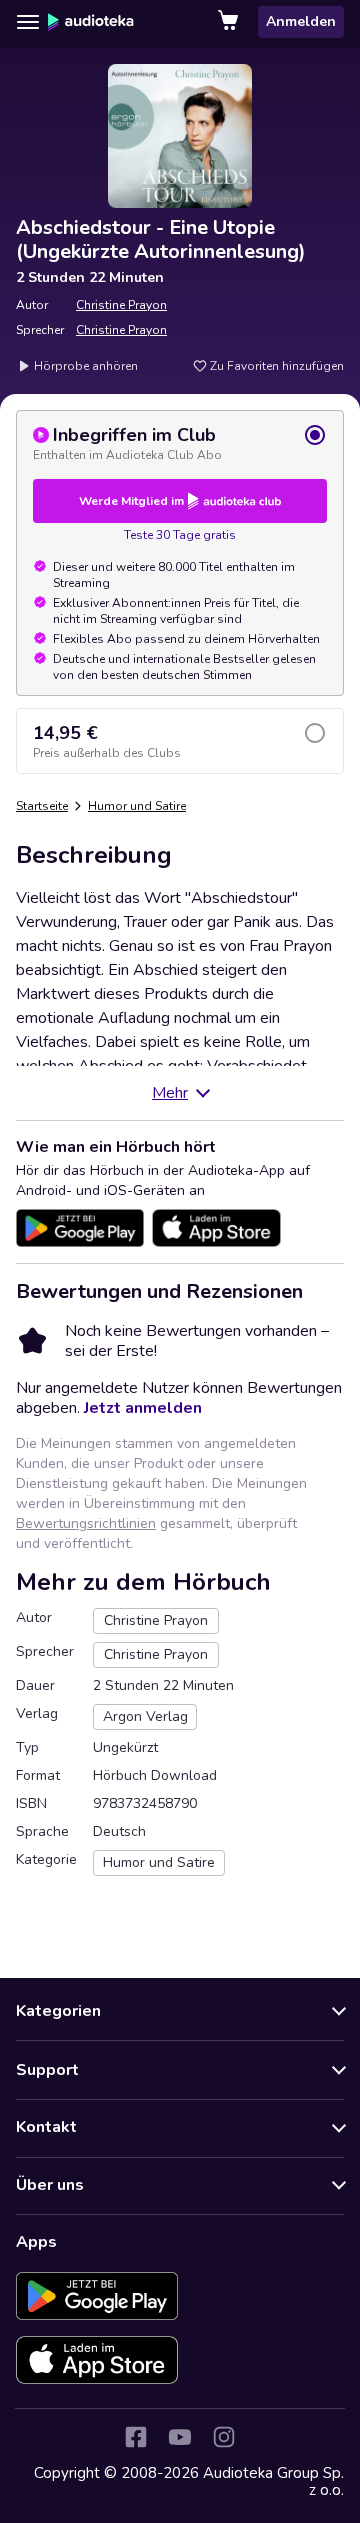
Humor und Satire (137, 806)
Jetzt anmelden (143, 1408)
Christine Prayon (121, 305)
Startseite (42, 806)
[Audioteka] (91, 22)
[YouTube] (180, 2437)
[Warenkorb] (230, 22)
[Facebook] (136, 2437)
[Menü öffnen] (28, 22)
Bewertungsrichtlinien (86, 1523)
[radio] (180, 443)
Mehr (170, 1093)
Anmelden (301, 21)
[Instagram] (224, 2437)
